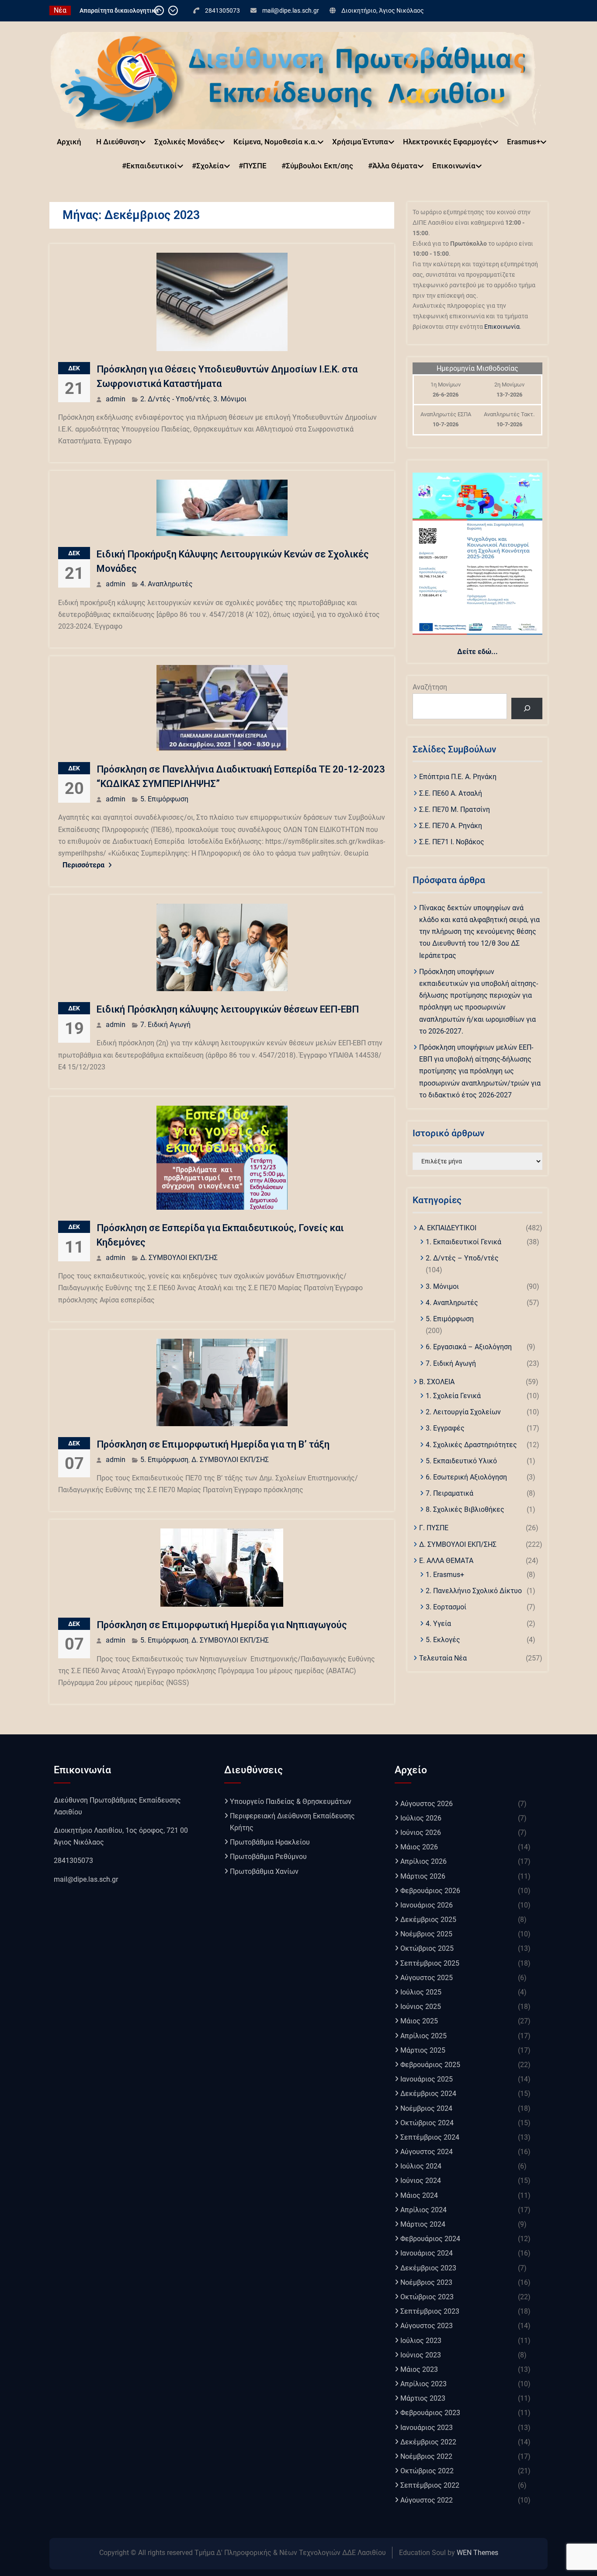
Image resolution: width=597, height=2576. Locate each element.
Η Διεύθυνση (118, 142)
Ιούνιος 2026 (421, 1833)
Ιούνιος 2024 (421, 2181)
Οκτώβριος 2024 (427, 2123)
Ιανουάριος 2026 (427, 1905)
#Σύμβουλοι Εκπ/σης (317, 166)
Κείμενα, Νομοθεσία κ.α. (275, 142)
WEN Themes (477, 2553)
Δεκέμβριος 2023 (428, 2268)
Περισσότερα (83, 865)
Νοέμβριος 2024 (426, 2108)
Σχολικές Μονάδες (186, 142)
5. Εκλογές (443, 1640)
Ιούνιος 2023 (421, 2355)
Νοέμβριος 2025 (426, 1934)
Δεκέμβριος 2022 (428, 2442)
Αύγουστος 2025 (427, 1978)
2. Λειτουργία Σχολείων (463, 1412)
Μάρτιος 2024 (423, 2224)
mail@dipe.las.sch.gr (291, 10)
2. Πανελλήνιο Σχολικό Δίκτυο (474, 1591)
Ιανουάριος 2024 (427, 2253)
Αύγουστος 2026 (427, 1804)
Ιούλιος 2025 (421, 1992)
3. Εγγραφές (445, 1428)
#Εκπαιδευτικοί (149, 166)
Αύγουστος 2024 (427, 2152)
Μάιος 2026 (419, 1847)
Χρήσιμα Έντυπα (360, 142)
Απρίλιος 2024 (423, 2210)
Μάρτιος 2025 (423, 2050)
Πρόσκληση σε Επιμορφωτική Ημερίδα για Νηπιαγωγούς (222, 1625)
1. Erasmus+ (445, 1575)
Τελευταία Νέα (443, 1658)
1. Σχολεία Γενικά (453, 1396)
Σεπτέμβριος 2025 (430, 1963)
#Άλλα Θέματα (393, 166)
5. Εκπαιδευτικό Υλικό (461, 1461)
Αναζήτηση (430, 687)
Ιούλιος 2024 (421, 2166)
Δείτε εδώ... (477, 652)
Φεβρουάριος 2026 (430, 1891)
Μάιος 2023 (419, 2369)
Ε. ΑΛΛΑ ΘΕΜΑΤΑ (446, 1561)
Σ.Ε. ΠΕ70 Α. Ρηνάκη (451, 826)
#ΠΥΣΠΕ (253, 166)
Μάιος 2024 (419, 2195)
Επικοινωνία (454, 166)
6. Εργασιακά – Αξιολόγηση (469, 1347)
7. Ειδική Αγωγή (165, 1025)
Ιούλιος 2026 (421, 1818)
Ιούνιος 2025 (421, 2007)
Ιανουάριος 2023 (427, 2428)
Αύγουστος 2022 (427, 2500)
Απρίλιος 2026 (423, 1861)
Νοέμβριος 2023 (426, 2282)
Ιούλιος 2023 (421, 2341)
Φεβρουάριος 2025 (430, 2065)
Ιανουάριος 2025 (427, 2079)
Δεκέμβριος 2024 (428, 2094)
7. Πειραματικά (449, 1493)
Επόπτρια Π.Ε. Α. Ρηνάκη (458, 777)
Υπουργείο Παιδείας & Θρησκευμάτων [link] (291, 1801)
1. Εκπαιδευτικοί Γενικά (463, 1242)
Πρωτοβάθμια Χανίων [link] (264, 1871)
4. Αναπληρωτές (167, 584)
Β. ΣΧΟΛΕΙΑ (437, 1382)
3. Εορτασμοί (446, 1607)
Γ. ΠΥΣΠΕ (434, 1528)
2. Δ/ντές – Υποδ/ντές (462, 1258)
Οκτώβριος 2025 (427, 1948)
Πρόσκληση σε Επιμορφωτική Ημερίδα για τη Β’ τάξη (213, 1444)
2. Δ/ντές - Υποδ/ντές (175, 399)
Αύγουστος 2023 (427, 2326)
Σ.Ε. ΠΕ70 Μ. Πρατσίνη (455, 809)
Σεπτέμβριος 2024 (430, 2137)
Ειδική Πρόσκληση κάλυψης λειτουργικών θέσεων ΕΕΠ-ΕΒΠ (228, 1009)
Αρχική (69, 142)
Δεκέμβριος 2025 (428, 1920)
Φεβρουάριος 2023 (430, 2413)
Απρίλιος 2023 (423, 2384)
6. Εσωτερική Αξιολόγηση (466, 1477)
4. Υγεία (438, 1624)
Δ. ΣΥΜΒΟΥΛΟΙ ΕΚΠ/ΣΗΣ (179, 1258)
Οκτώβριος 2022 (427, 2471)
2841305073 (222, 10)
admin (116, 399)
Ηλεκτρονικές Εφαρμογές (448, 142)
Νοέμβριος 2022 (426, 2456)
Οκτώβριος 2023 (427, 2297)
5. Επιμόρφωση (164, 799)
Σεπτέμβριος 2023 (430, 2311)
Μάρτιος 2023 (423, 2398)
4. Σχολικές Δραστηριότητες (471, 1445)
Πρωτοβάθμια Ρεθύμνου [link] (268, 1857)
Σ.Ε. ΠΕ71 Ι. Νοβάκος (452, 842)
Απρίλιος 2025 (423, 2036)
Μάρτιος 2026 (423, 1876)
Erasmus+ (524, 142)
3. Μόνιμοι (230, 399)
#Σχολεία (208, 166)
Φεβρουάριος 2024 (430, 2239)
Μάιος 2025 (419, 2021)
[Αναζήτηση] (527, 708)
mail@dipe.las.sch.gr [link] (86, 1879)
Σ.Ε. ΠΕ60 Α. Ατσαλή (451, 793)
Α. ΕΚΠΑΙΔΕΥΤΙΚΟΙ (448, 1228)
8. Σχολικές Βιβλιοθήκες (465, 1509)
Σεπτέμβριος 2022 (430, 2485)
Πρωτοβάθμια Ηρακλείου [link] (270, 1842)
